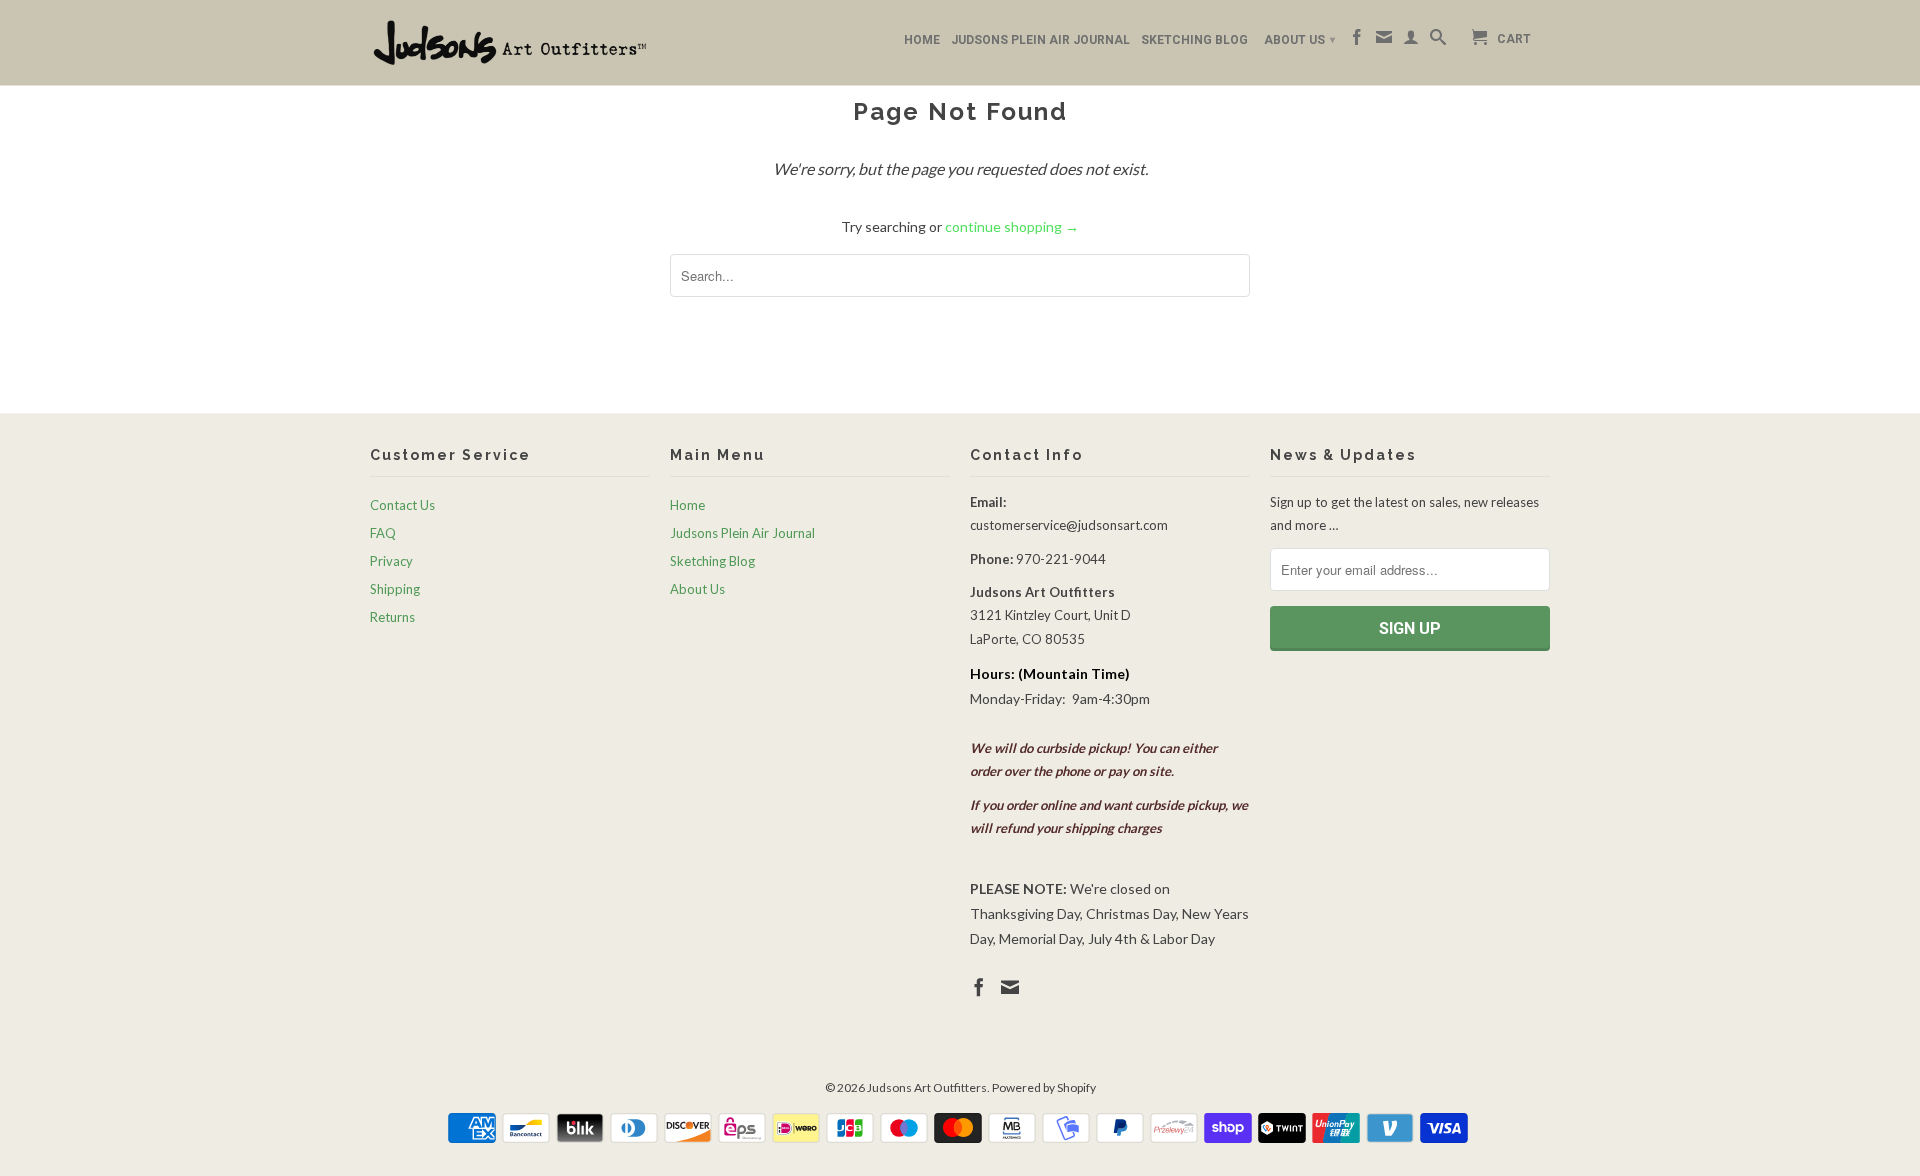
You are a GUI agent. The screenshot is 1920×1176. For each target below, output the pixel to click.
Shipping (395, 589)
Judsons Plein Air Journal (1040, 40)
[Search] (1438, 41)
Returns (392, 617)
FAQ (383, 533)
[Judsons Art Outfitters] (510, 42)
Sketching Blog (1194, 40)
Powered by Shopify (1044, 1087)
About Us (1299, 40)
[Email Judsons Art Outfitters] (1384, 41)
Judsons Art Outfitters (927, 1087)
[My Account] (1411, 41)
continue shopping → (1012, 226)
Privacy (391, 561)
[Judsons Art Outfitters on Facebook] (1357, 41)
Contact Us (402, 505)
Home (922, 40)
